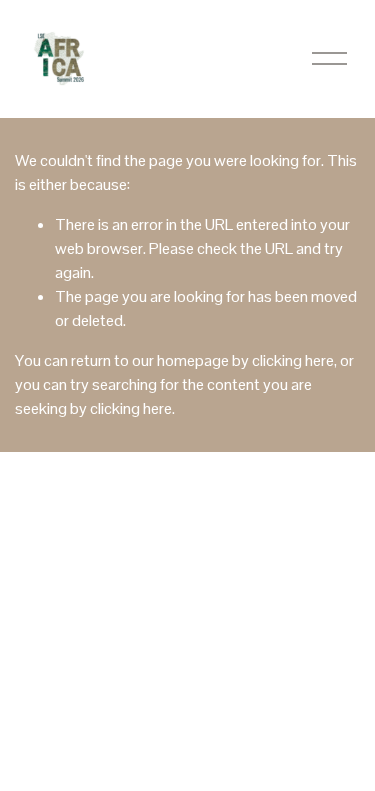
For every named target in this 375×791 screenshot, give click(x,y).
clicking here (293, 360)
